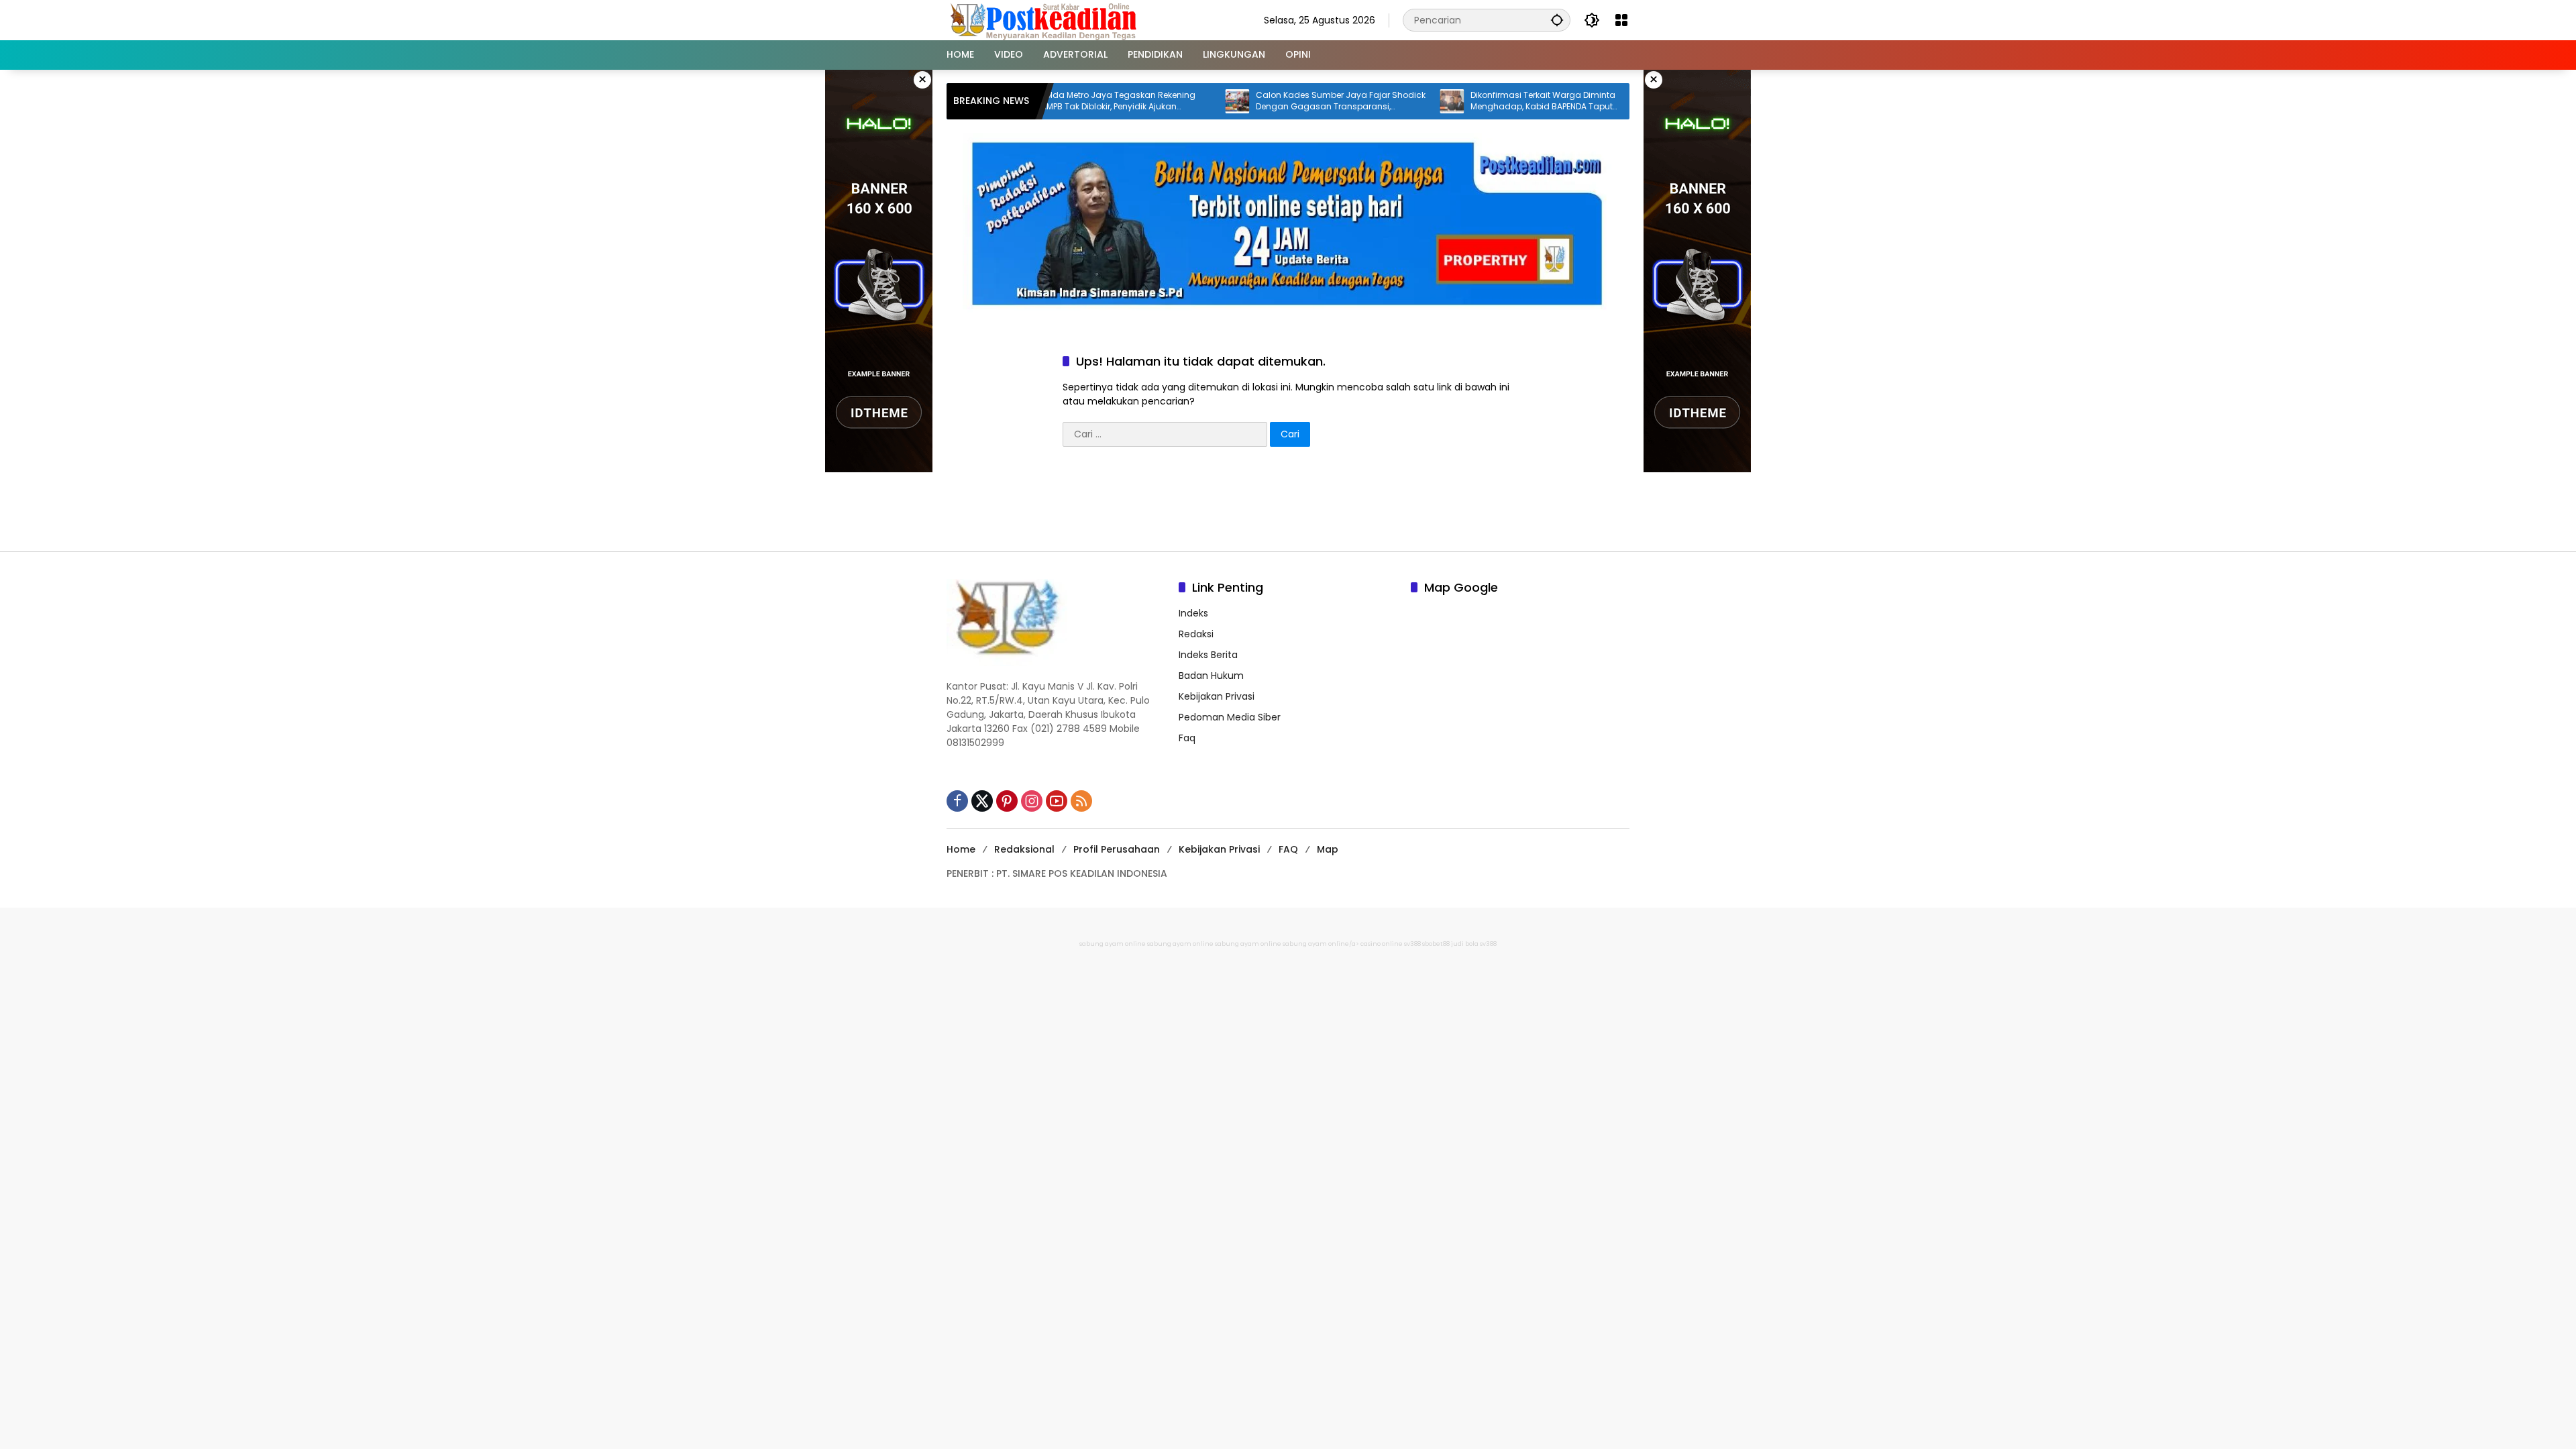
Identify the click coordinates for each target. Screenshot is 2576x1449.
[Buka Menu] (1621, 20)
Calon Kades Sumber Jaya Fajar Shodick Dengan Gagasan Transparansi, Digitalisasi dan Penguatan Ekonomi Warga (1274, 101)
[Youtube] (1057, 801)
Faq (1187, 738)
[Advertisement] (1288, 504)
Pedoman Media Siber (1230, 717)
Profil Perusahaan (1117, 849)
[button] (1557, 20)
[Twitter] (982, 801)
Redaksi (1196, 634)
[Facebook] (957, 801)
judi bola (1465, 944)
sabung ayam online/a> (1322, 944)
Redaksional (1024, 849)
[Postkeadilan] (1046, 19)
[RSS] (1081, 801)
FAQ (1288, 849)
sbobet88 (1436, 944)
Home (961, 849)
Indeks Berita (1208, 655)
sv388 (1412, 944)
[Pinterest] (1007, 801)
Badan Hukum (1211, 676)
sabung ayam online (1113, 944)
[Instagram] (1032, 801)
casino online (1382, 944)
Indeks (1193, 613)
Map (1328, 849)
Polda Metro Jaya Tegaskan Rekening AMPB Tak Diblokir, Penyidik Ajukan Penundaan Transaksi (1052, 101)
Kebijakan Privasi (1217, 696)
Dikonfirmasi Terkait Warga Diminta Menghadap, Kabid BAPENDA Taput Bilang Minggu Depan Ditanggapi (1477, 101)
